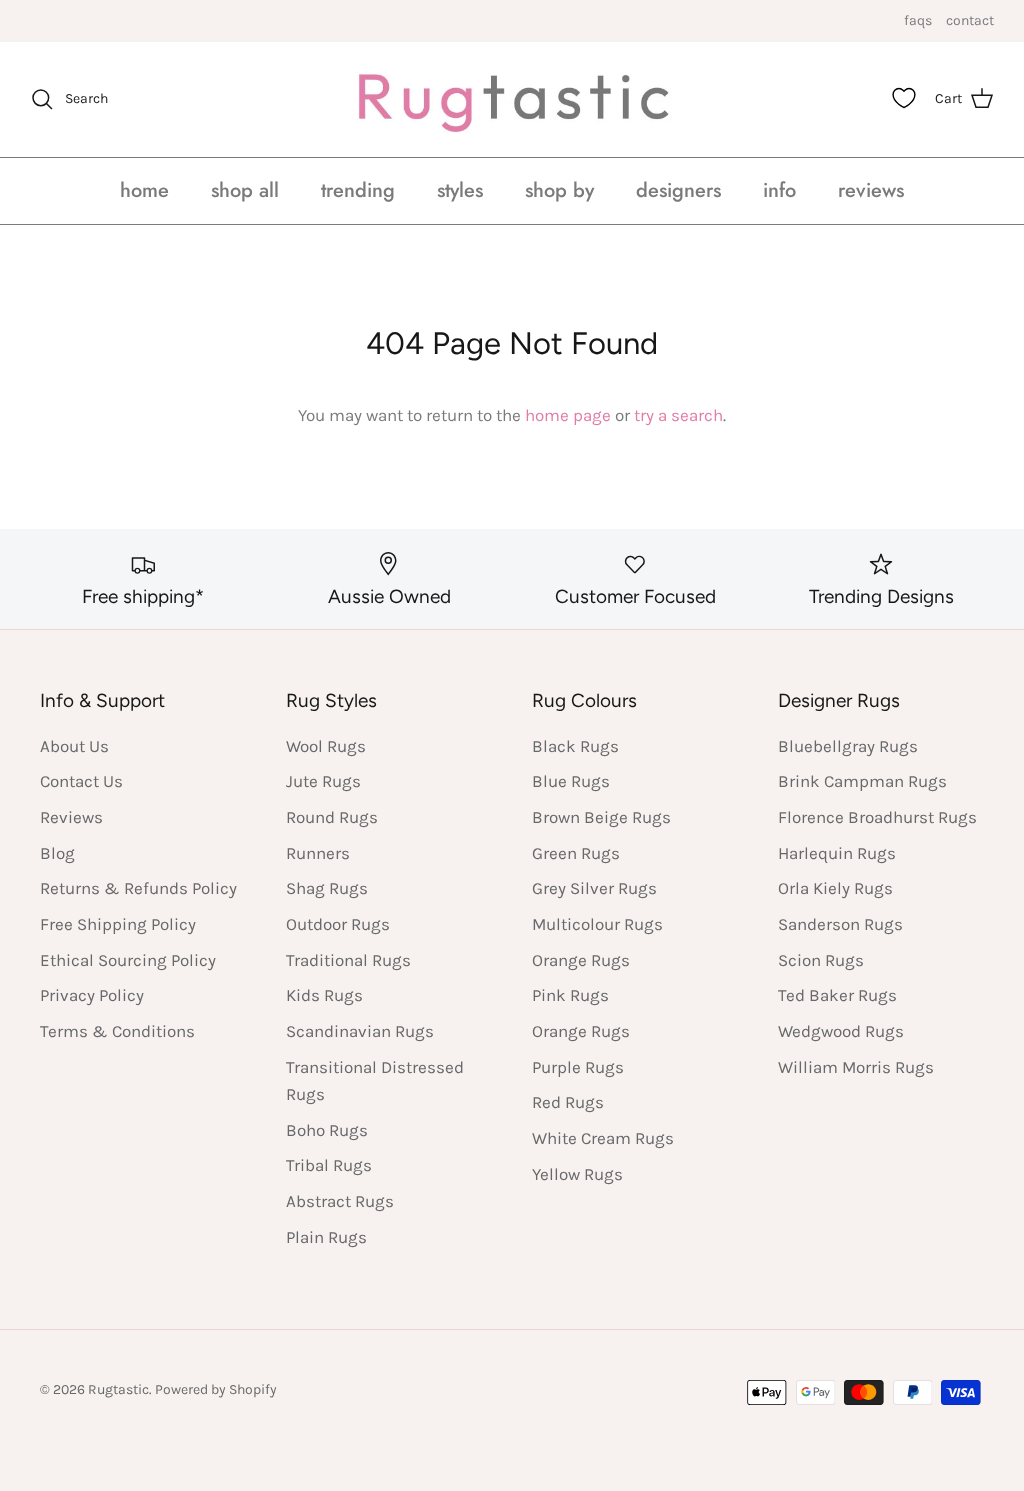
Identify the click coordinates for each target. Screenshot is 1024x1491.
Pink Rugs (570, 995)
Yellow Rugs (577, 1174)
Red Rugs (568, 1102)
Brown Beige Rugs (601, 817)
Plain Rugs (326, 1237)
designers (678, 190)
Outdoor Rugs (338, 924)
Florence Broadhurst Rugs (877, 817)
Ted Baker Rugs (837, 995)
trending (358, 190)
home (144, 190)
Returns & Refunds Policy (138, 888)
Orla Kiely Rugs (835, 888)
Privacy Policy (92, 995)
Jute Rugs (323, 781)
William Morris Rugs (856, 1067)
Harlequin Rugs (837, 853)
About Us (74, 746)
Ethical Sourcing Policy (128, 960)
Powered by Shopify (216, 1389)
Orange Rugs (581, 960)
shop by (559, 190)
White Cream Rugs (603, 1138)
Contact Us (81, 781)
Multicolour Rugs (597, 924)
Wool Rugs (326, 746)
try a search (678, 415)
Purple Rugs (578, 1067)
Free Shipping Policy (118, 924)
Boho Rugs (327, 1130)
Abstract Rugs (340, 1201)
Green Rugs (576, 853)
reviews (871, 190)
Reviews (71, 817)
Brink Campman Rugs (862, 781)
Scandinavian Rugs (360, 1031)
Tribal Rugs (329, 1165)
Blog (57, 853)
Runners (318, 853)
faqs (918, 20)
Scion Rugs (821, 960)
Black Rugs (575, 746)
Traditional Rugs (348, 960)
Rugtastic (118, 1389)
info (779, 190)
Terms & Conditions (117, 1031)
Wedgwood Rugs (841, 1031)
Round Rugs (332, 817)
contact (970, 20)
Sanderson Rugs (840, 924)
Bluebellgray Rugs (848, 746)
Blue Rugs (571, 781)
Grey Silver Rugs (594, 888)
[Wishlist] (904, 98)
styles (460, 190)
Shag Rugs (327, 888)
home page (568, 415)
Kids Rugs (324, 995)
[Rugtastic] (512, 99)
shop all (245, 190)
